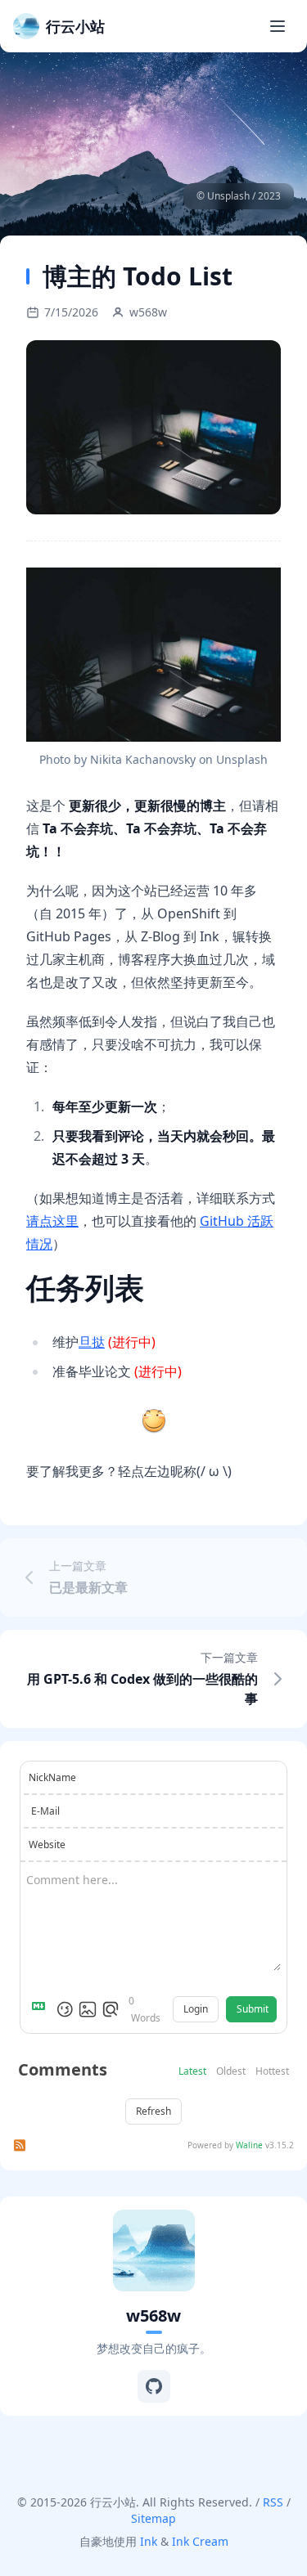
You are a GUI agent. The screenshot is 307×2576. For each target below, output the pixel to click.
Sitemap (153, 2518)
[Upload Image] (88, 2009)
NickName (52, 1777)
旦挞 (92, 1342)
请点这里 (52, 1221)
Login (196, 2009)
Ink (149, 2541)
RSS (273, 2502)
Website (47, 1844)
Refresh (153, 2111)
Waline (249, 2145)
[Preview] (111, 2009)
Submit (253, 2009)
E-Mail (45, 1811)
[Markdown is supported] (42, 2009)
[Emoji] (65, 2009)
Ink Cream (200, 2541)
